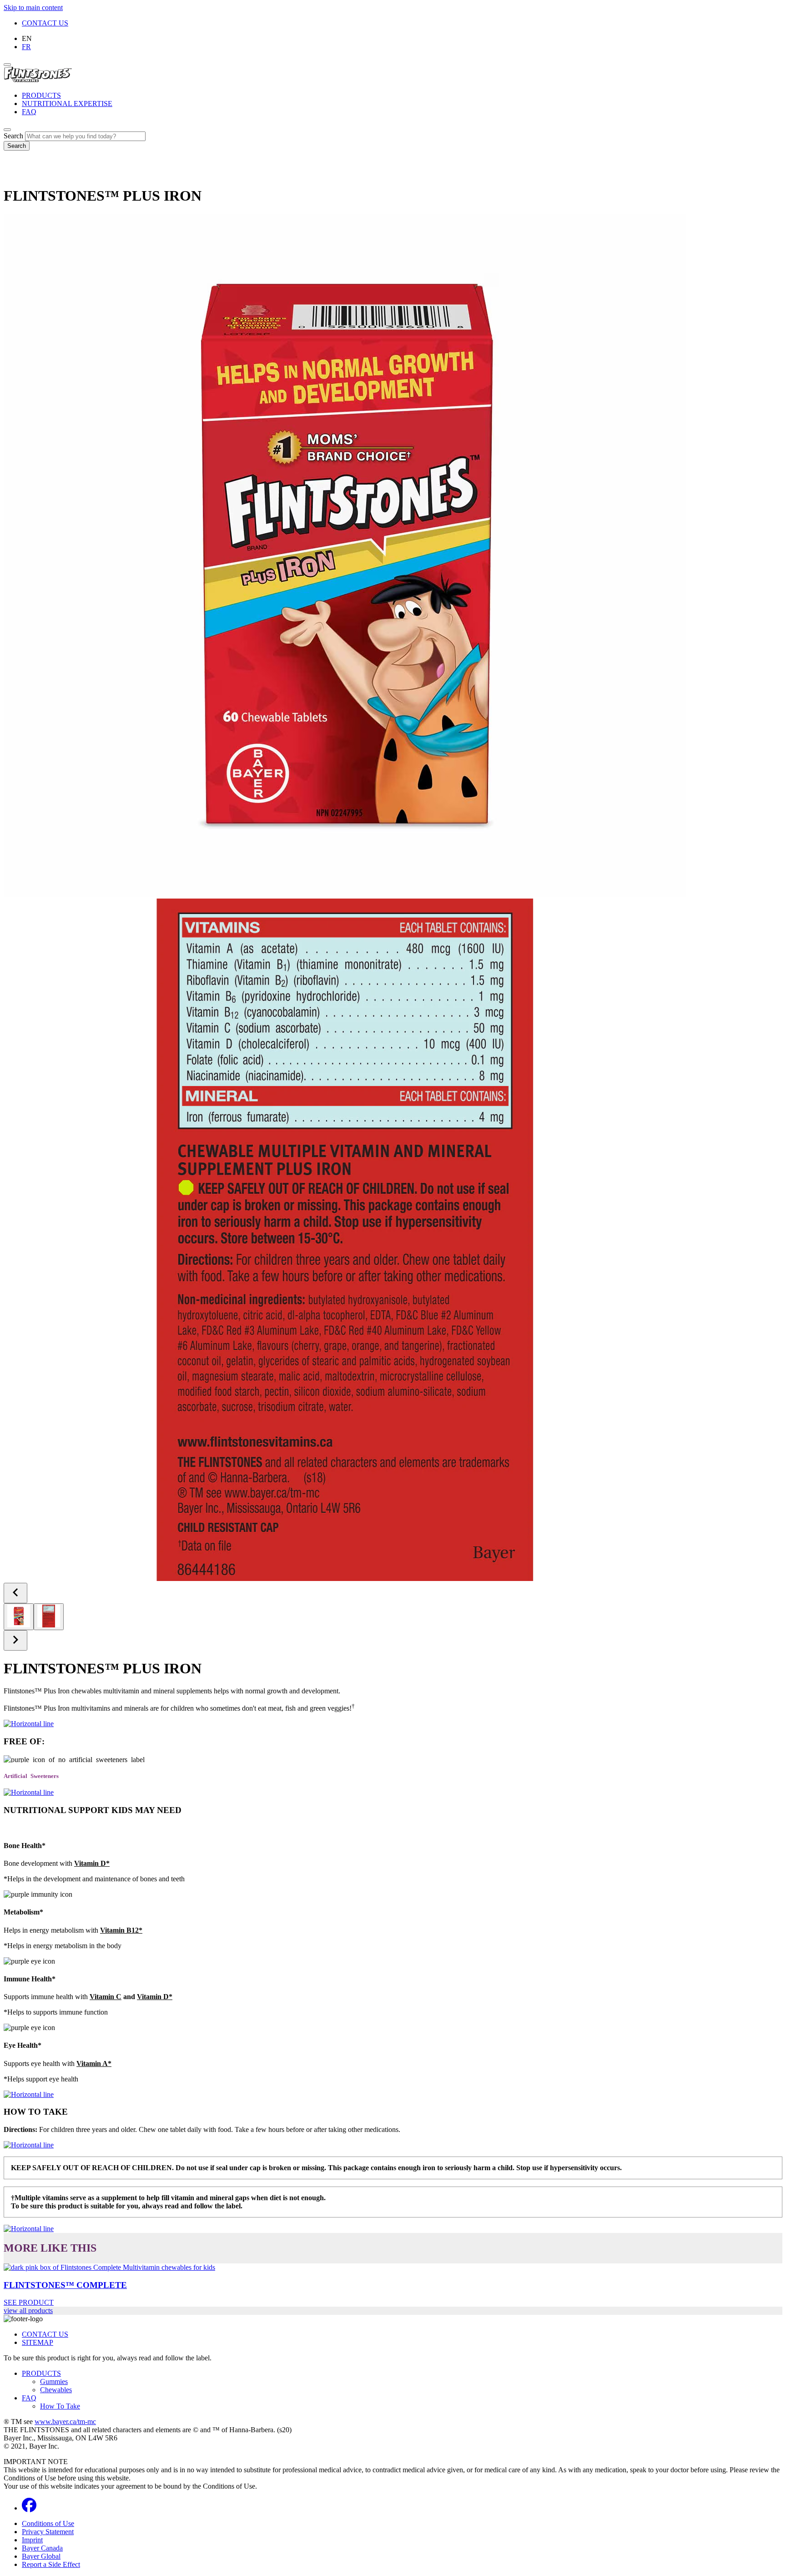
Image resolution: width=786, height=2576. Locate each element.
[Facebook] (29, 2508)
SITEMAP (38, 2342)
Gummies (54, 2382)
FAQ (29, 112)
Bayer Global (41, 2556)
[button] (92, 1863)
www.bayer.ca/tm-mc (65, 2422)
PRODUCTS (41, 95)
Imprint (32, 2540)
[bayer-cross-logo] (16, 174)
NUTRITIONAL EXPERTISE (67, 104)
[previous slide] (15, 1593)
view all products (28, 2311)
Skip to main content (33, 8)
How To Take (60, 2406)
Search (13, 136)
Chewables (56, 2390)
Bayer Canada (42, 2548)
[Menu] (7, 65)
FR (26, 47)
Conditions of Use (48, 2523)
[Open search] (7, 130)
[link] (393, 2285)
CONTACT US (45, 23)
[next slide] (15, 1640)
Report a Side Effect (51, 2564)
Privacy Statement (48, 2532)
